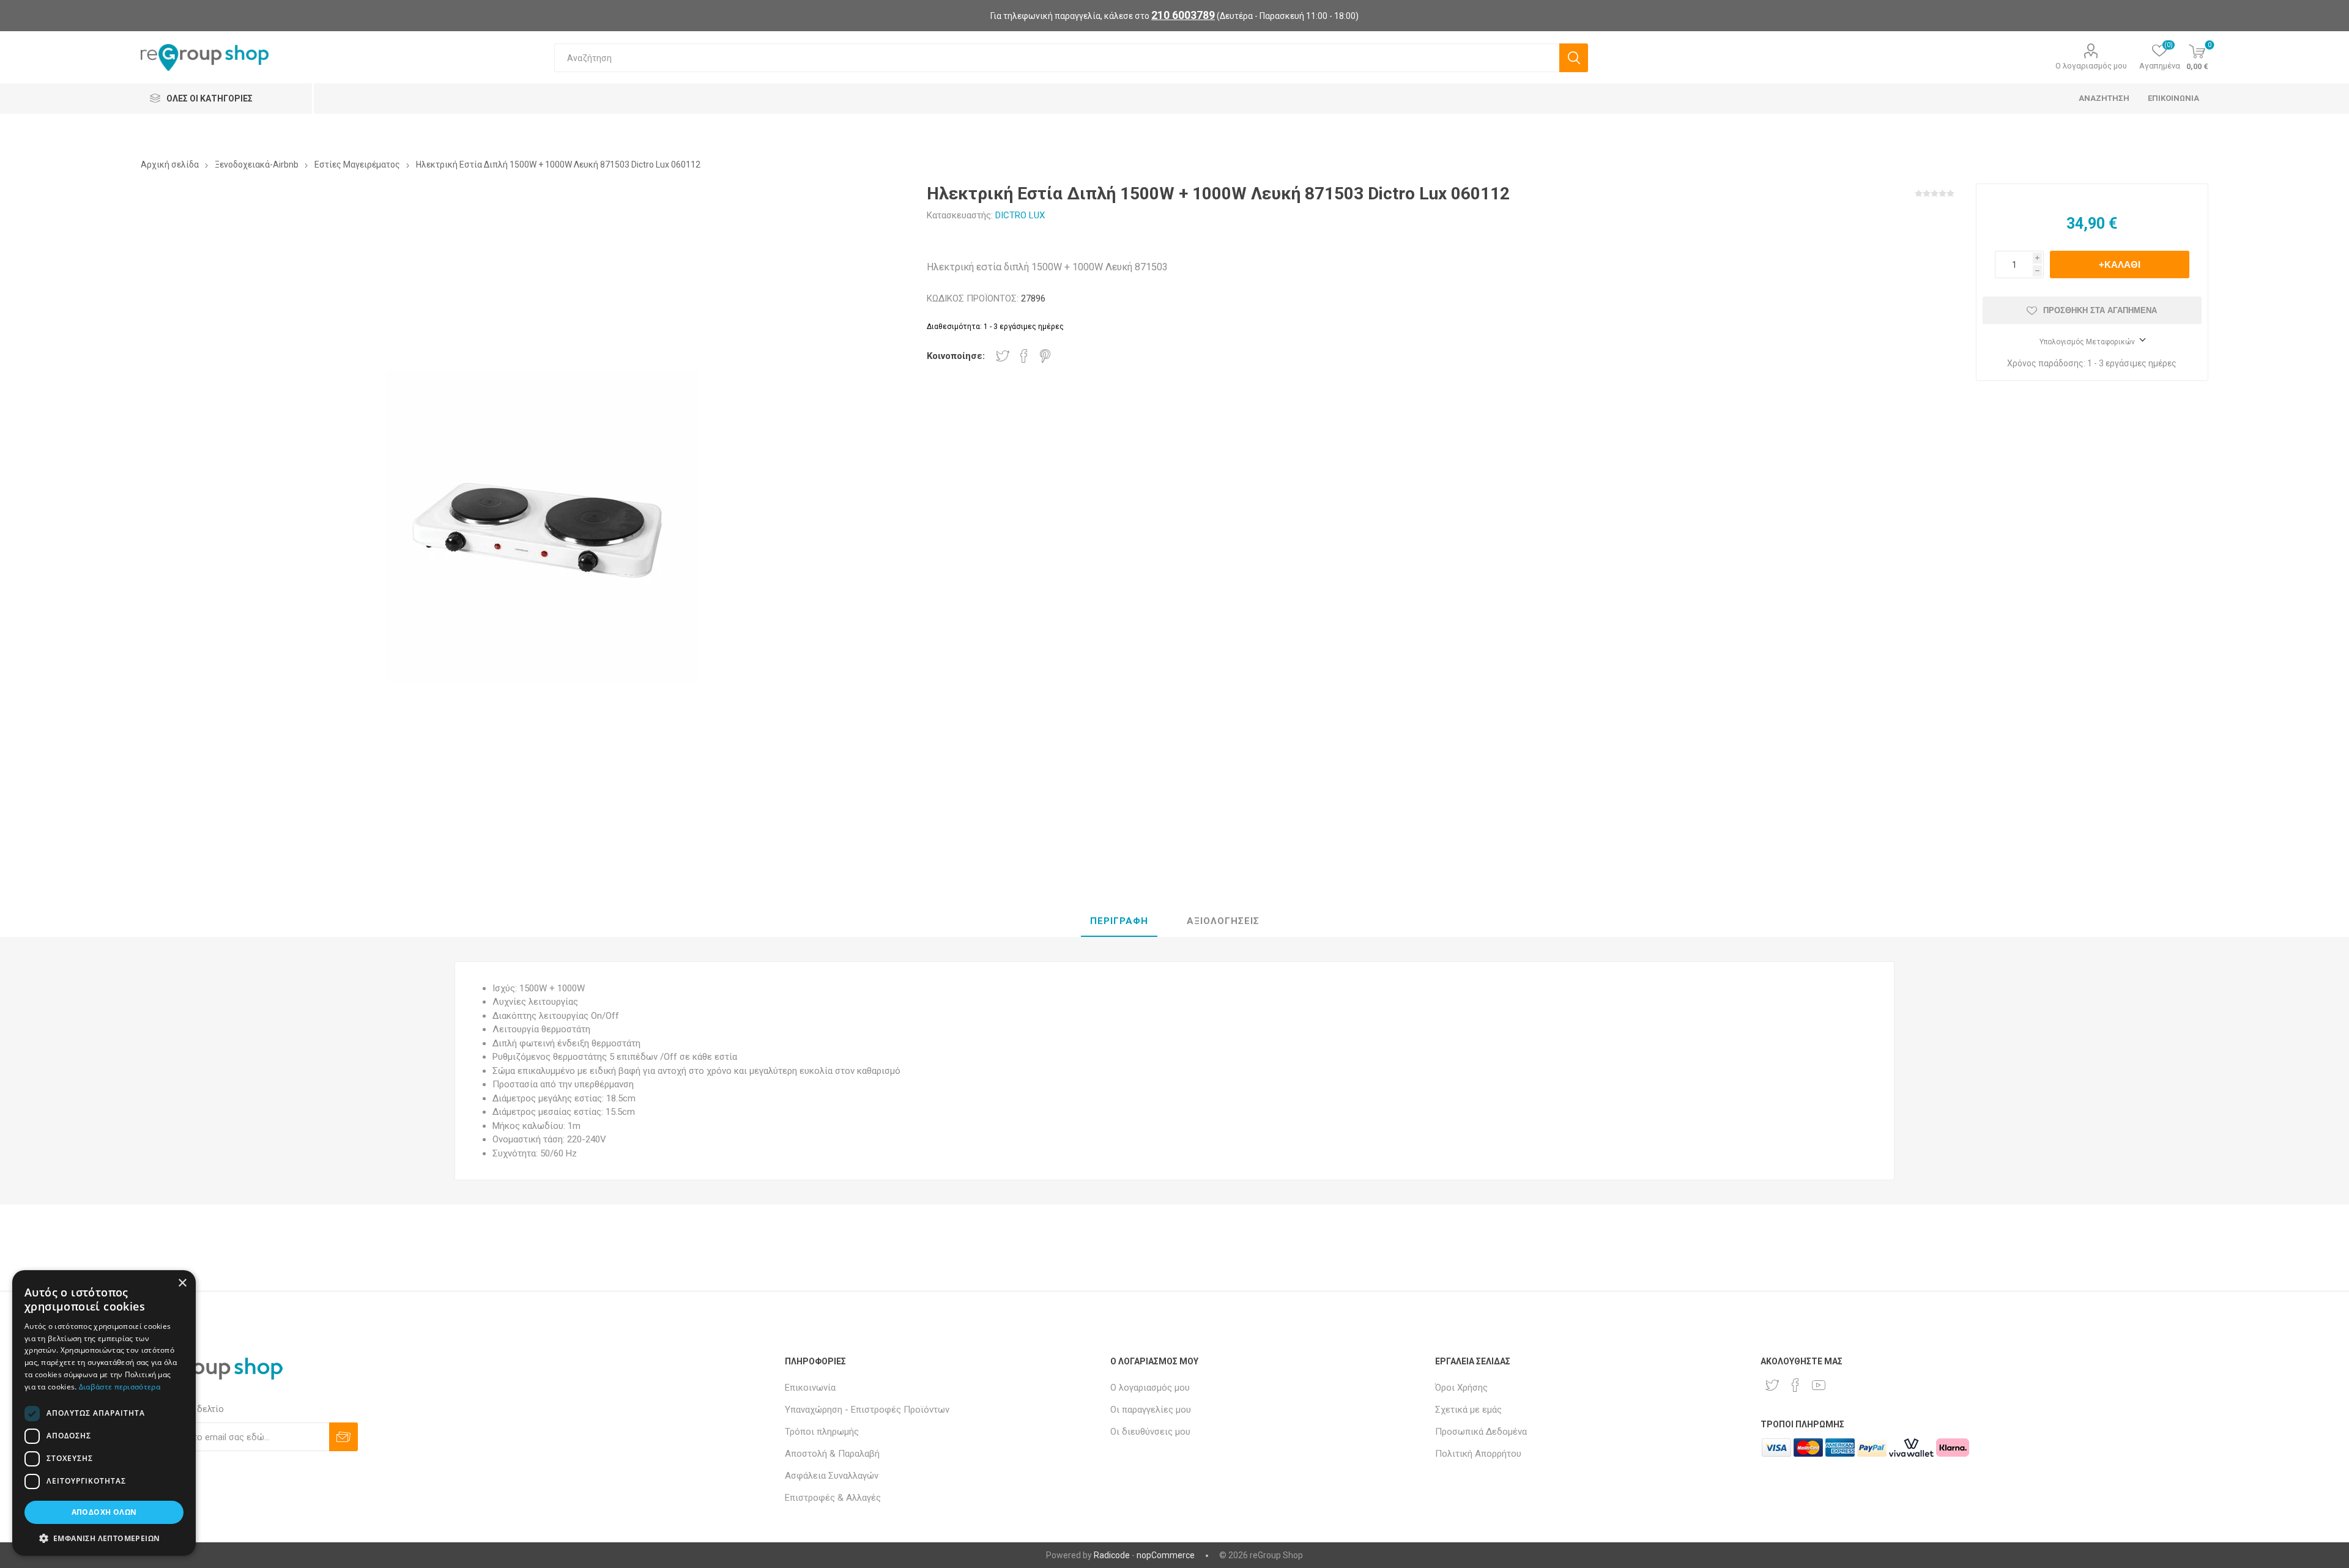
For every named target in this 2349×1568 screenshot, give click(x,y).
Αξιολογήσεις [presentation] (1223, 921)
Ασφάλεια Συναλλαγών (832, 1476)
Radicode (1112, 1555)
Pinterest (1045, 356)
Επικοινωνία (810, 1388)
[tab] (1119, 922)
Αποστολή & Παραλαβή (832, 1454)
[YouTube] (1819, 1385)
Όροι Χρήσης (1461, 1388)
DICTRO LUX (1020, 215)
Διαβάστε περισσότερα (120, 1387)
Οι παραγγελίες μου (1151, 1410)
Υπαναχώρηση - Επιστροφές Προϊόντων (867, 1410)
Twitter (1003, 356)
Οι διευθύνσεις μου (1150, 1432)
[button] (104, 1538)
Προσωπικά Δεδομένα (1481, 1432)
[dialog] (104, 1413)
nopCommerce (1166, 1555)
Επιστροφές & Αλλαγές (833, 1498)
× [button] (182, 1283)
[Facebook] (1795, 1385)
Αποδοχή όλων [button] (104, 1512)
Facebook (1024, 356)
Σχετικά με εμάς (1468, 1410)
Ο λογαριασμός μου (2091, 66)
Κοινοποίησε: (956, 356)
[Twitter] (1772, 1385)
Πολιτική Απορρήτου (1478, 1454)
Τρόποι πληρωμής (822, 1432)
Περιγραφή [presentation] (1119, 921)
